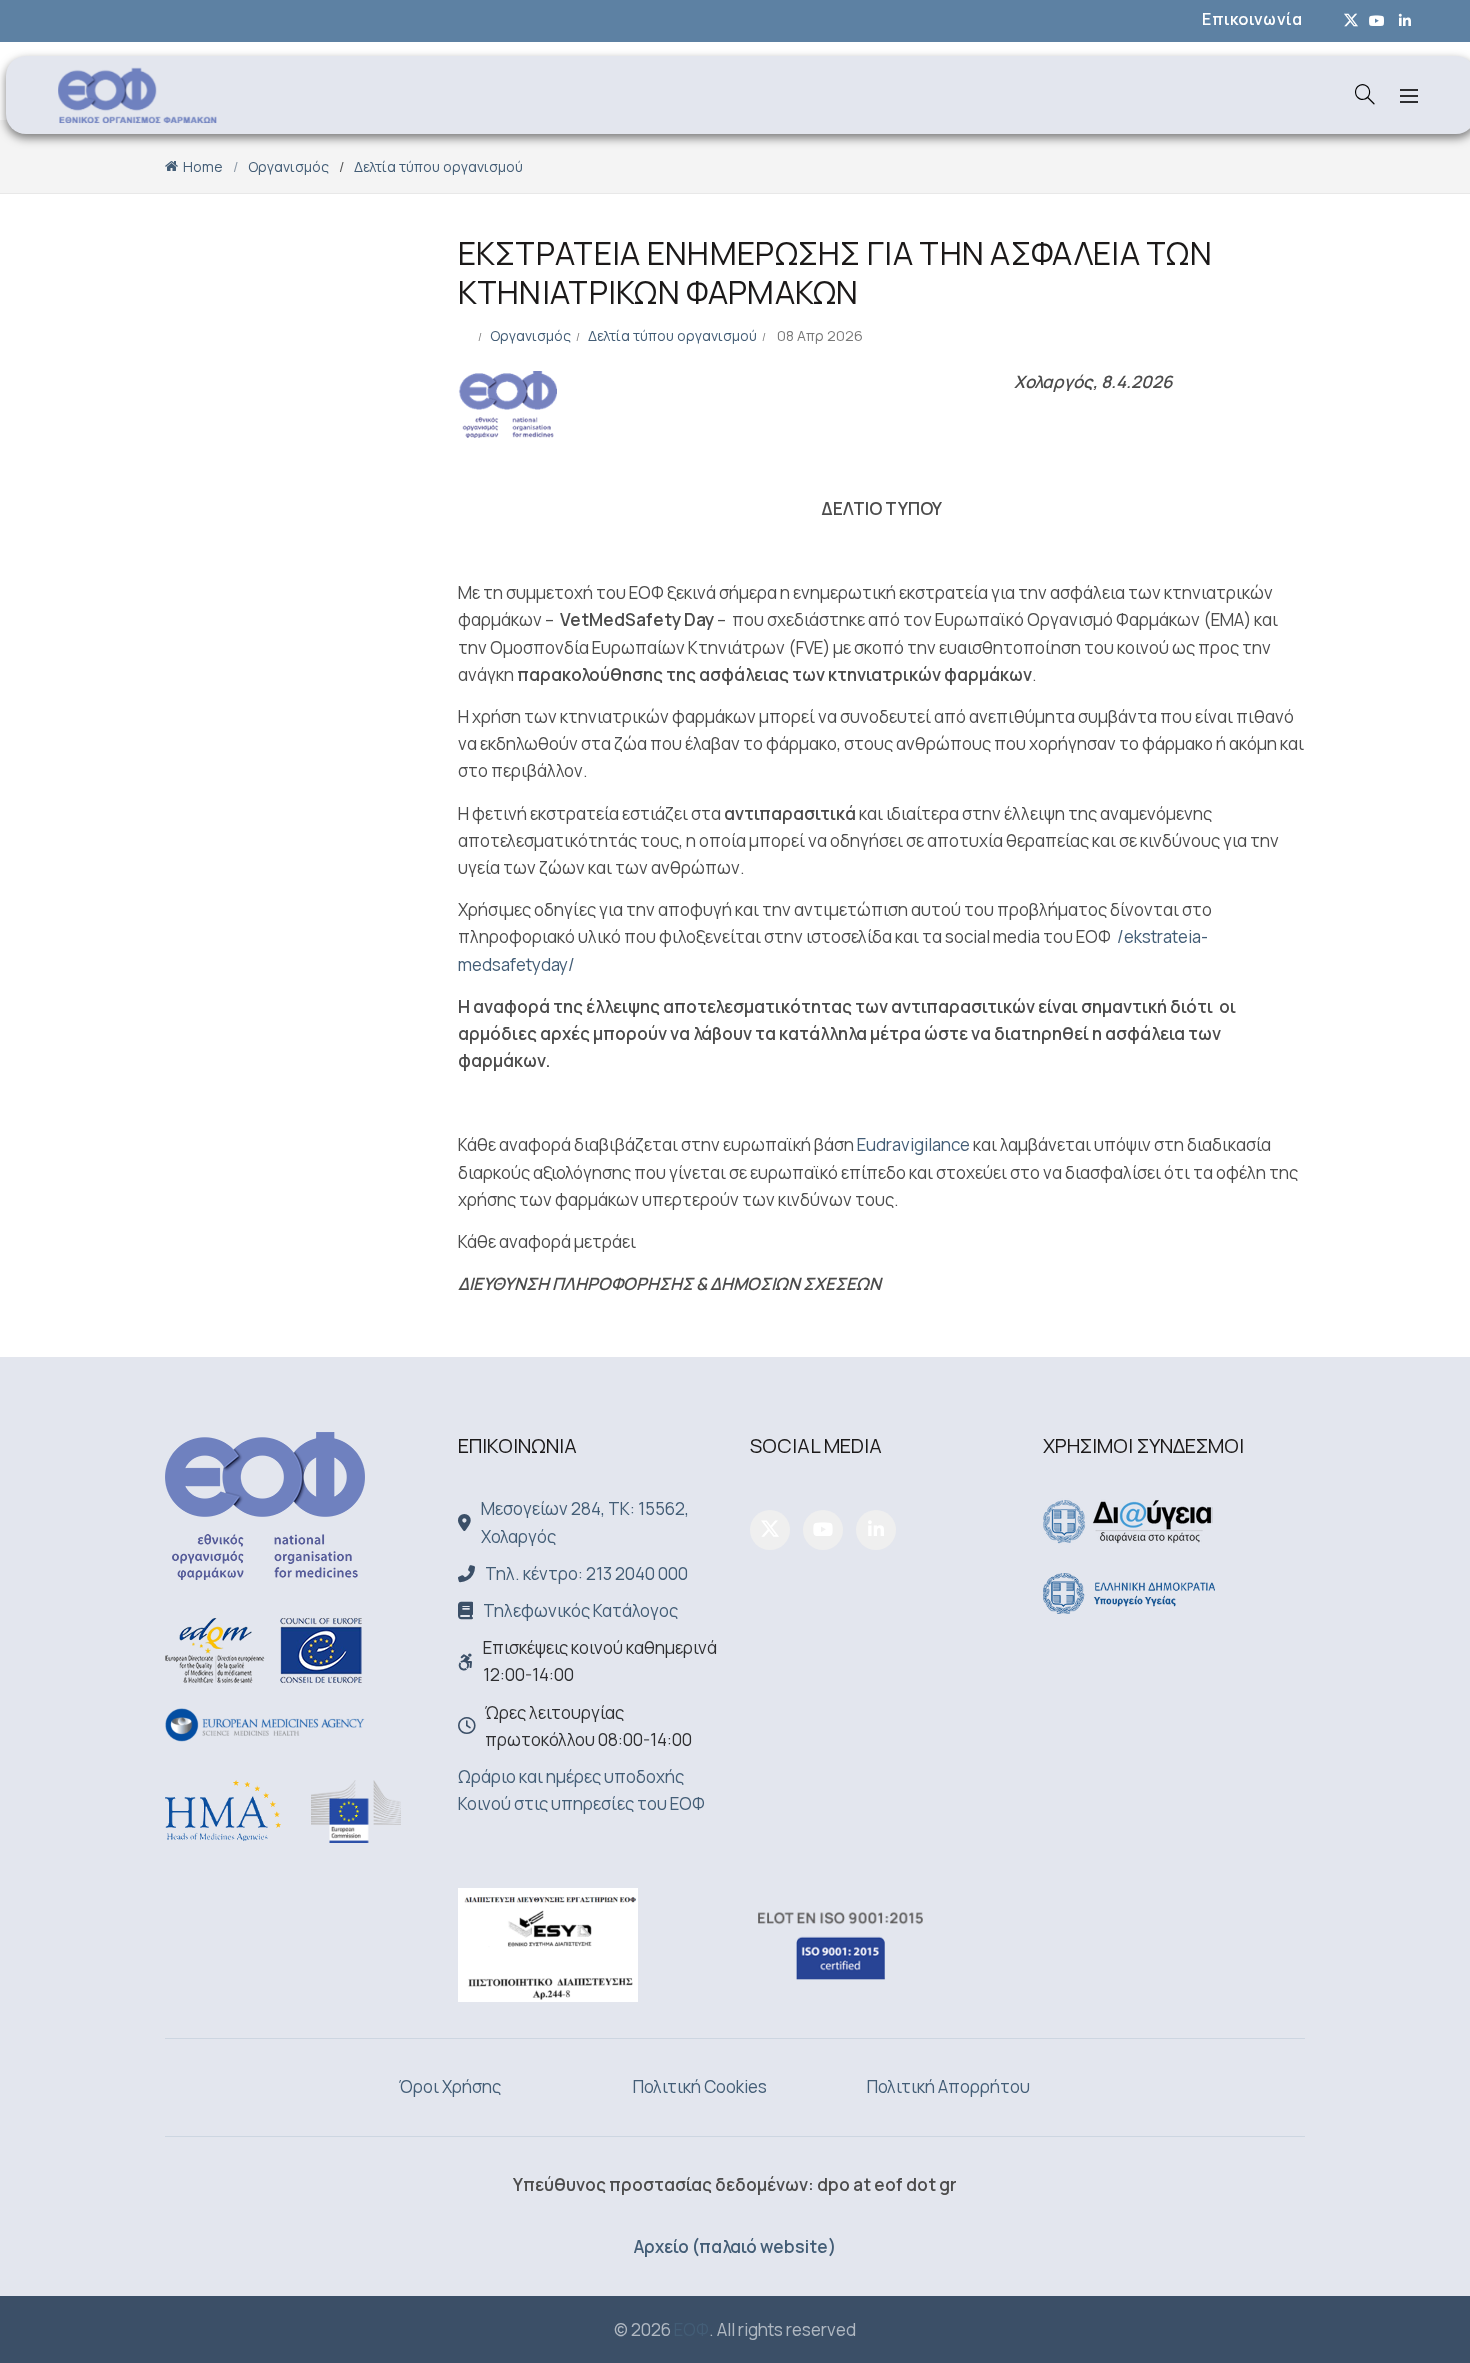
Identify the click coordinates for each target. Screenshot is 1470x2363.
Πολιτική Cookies (700, 2086)
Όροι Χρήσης (450, 2086)
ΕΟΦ (691, 2329)
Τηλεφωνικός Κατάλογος (580, 1610)
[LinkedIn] (876, 1530)
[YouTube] (823, 1530)
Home (203, 166)
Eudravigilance (913, 1144)
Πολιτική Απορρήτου (948, 2086)
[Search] (1365, 94)
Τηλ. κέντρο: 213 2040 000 (586, 1573)
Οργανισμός (288, 166)
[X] (770, 1530)
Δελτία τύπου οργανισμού (438, 166)
